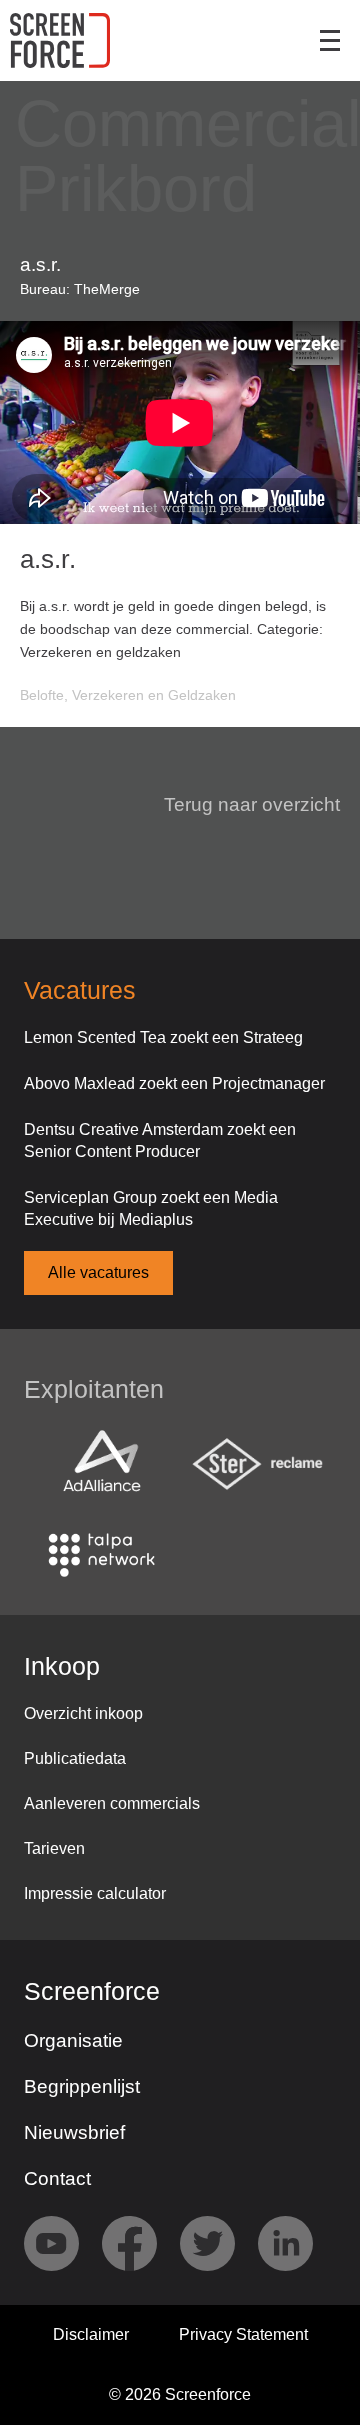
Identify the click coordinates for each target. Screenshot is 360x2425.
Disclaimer (91, 2334)
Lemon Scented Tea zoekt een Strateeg (163, 1037)
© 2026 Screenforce (180, 2394)
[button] (240, 805)
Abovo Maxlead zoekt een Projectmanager (174, 1083)
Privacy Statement (243, 2334)
